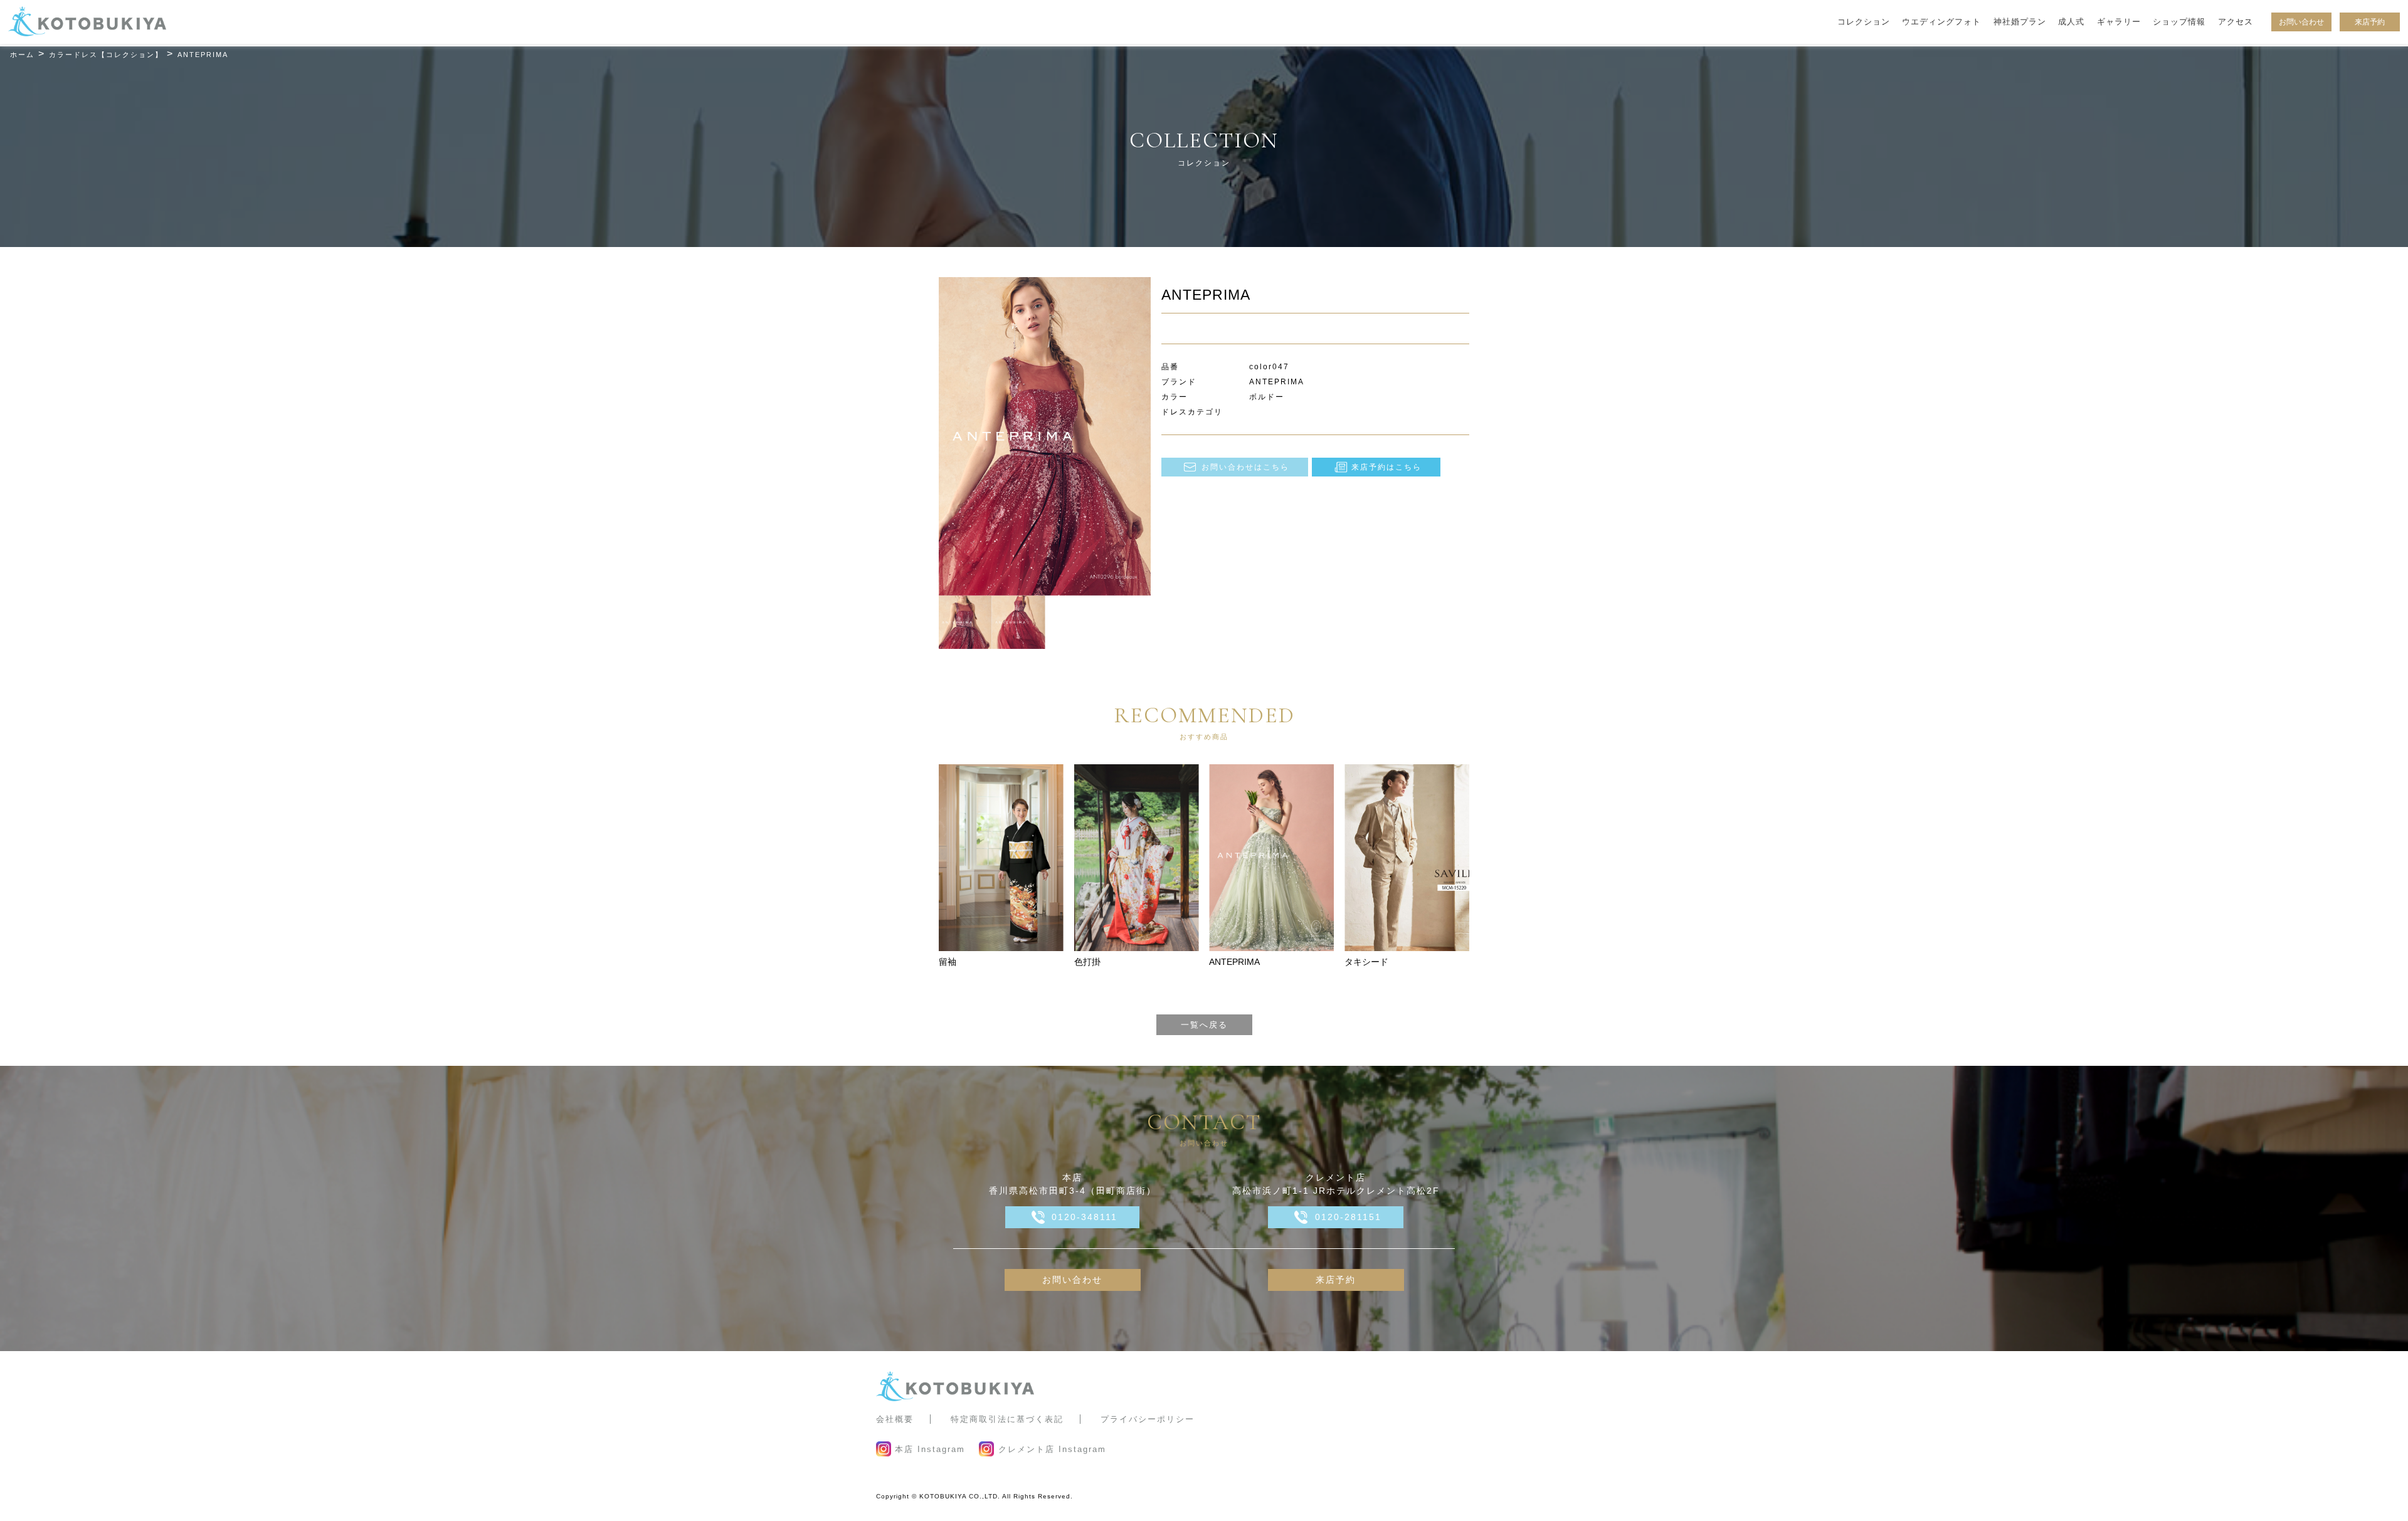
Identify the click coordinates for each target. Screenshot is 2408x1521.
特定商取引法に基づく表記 (1007, 1419)
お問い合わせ (2301, 22)
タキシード (1366, 962)
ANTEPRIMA (1234, 962)
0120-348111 (1085, 1217)
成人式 (2071, 22)
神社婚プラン (2020, 22)
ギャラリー (2119, 22)
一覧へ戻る (1204, 1025)
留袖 (948, 962)
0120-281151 (1348, 1217)
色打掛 (1087, 962)
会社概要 (895, 1419)
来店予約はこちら (1386, 467)
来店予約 (2370, 22)
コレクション (1864, 22)
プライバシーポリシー (1148, 1419)
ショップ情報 (2179, 22)
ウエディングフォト (1941, 22)
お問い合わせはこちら (1245, 467)
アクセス (2236, 22)
